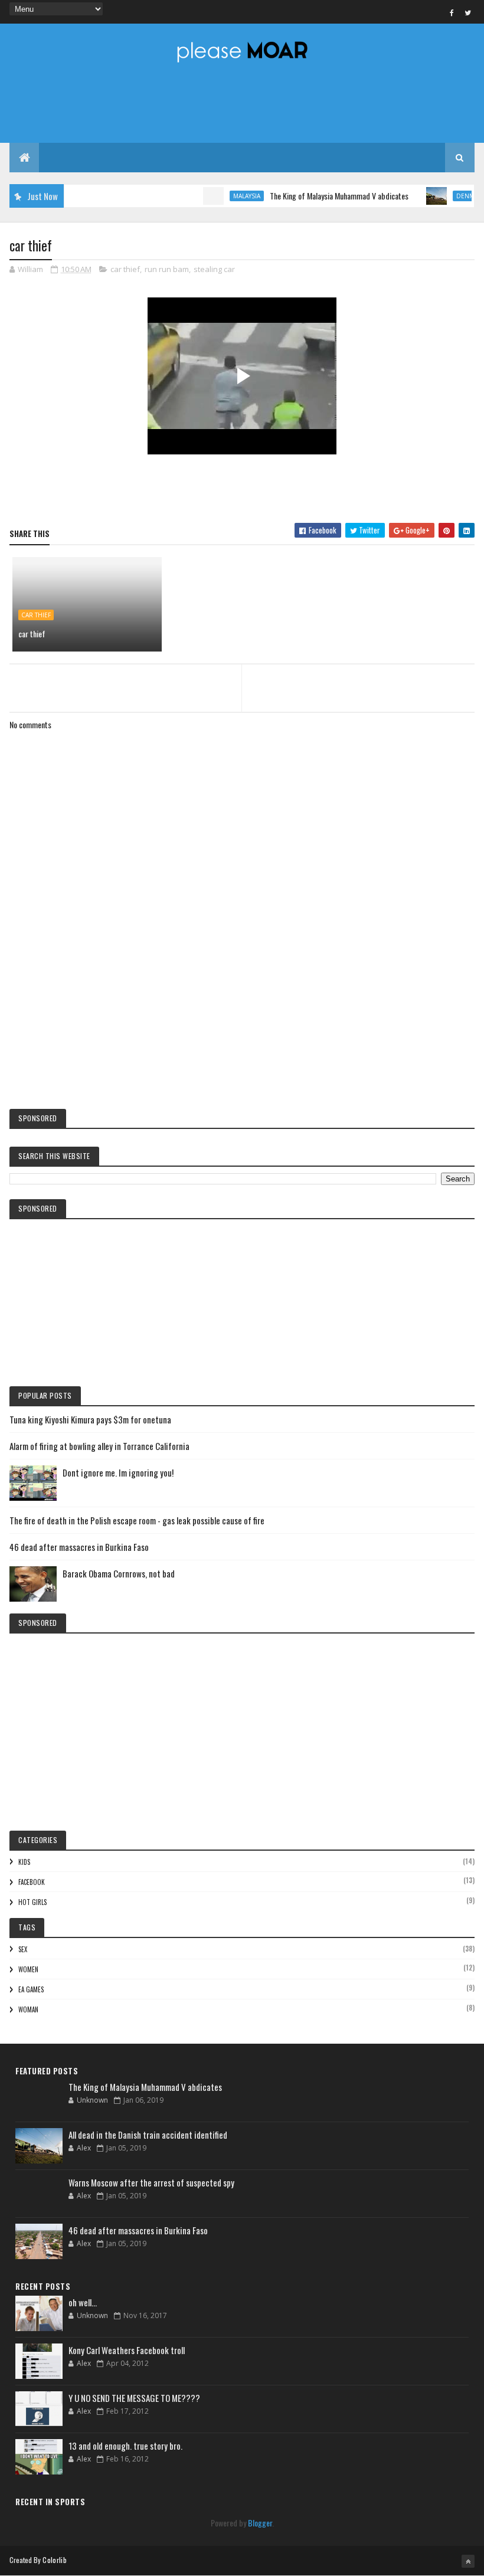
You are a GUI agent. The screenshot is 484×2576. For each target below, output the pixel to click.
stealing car (214, 269)
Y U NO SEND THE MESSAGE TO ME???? (134, 2398)
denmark (448, 196)
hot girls (32, 1902)
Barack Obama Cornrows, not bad (119, 1573)
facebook (32, 1882)
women (28, 1969)
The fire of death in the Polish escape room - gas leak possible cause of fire (137, 1520)
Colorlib (54, 2560)
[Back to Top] (468, 2561)
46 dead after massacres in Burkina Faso (79, 1547)
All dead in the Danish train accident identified (148, 2135)
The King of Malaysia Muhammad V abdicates (316, 196)
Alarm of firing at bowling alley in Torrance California (99, 1446)
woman (28, 2009)
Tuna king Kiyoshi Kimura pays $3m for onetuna (90, 1419)
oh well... (83, 2302)
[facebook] (452, 12)
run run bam (167, 269)
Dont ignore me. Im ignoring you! (118, 1472)
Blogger (260, 2523)
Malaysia (224, 196)
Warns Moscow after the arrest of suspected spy (151, 2182)
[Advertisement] (242, 1002)
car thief (125, 269)
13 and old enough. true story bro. (125, 2446)
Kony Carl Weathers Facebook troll (127, 2350)
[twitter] (468, 12)
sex (23, 1949)
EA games (31, 1989)
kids (24, 1862)
